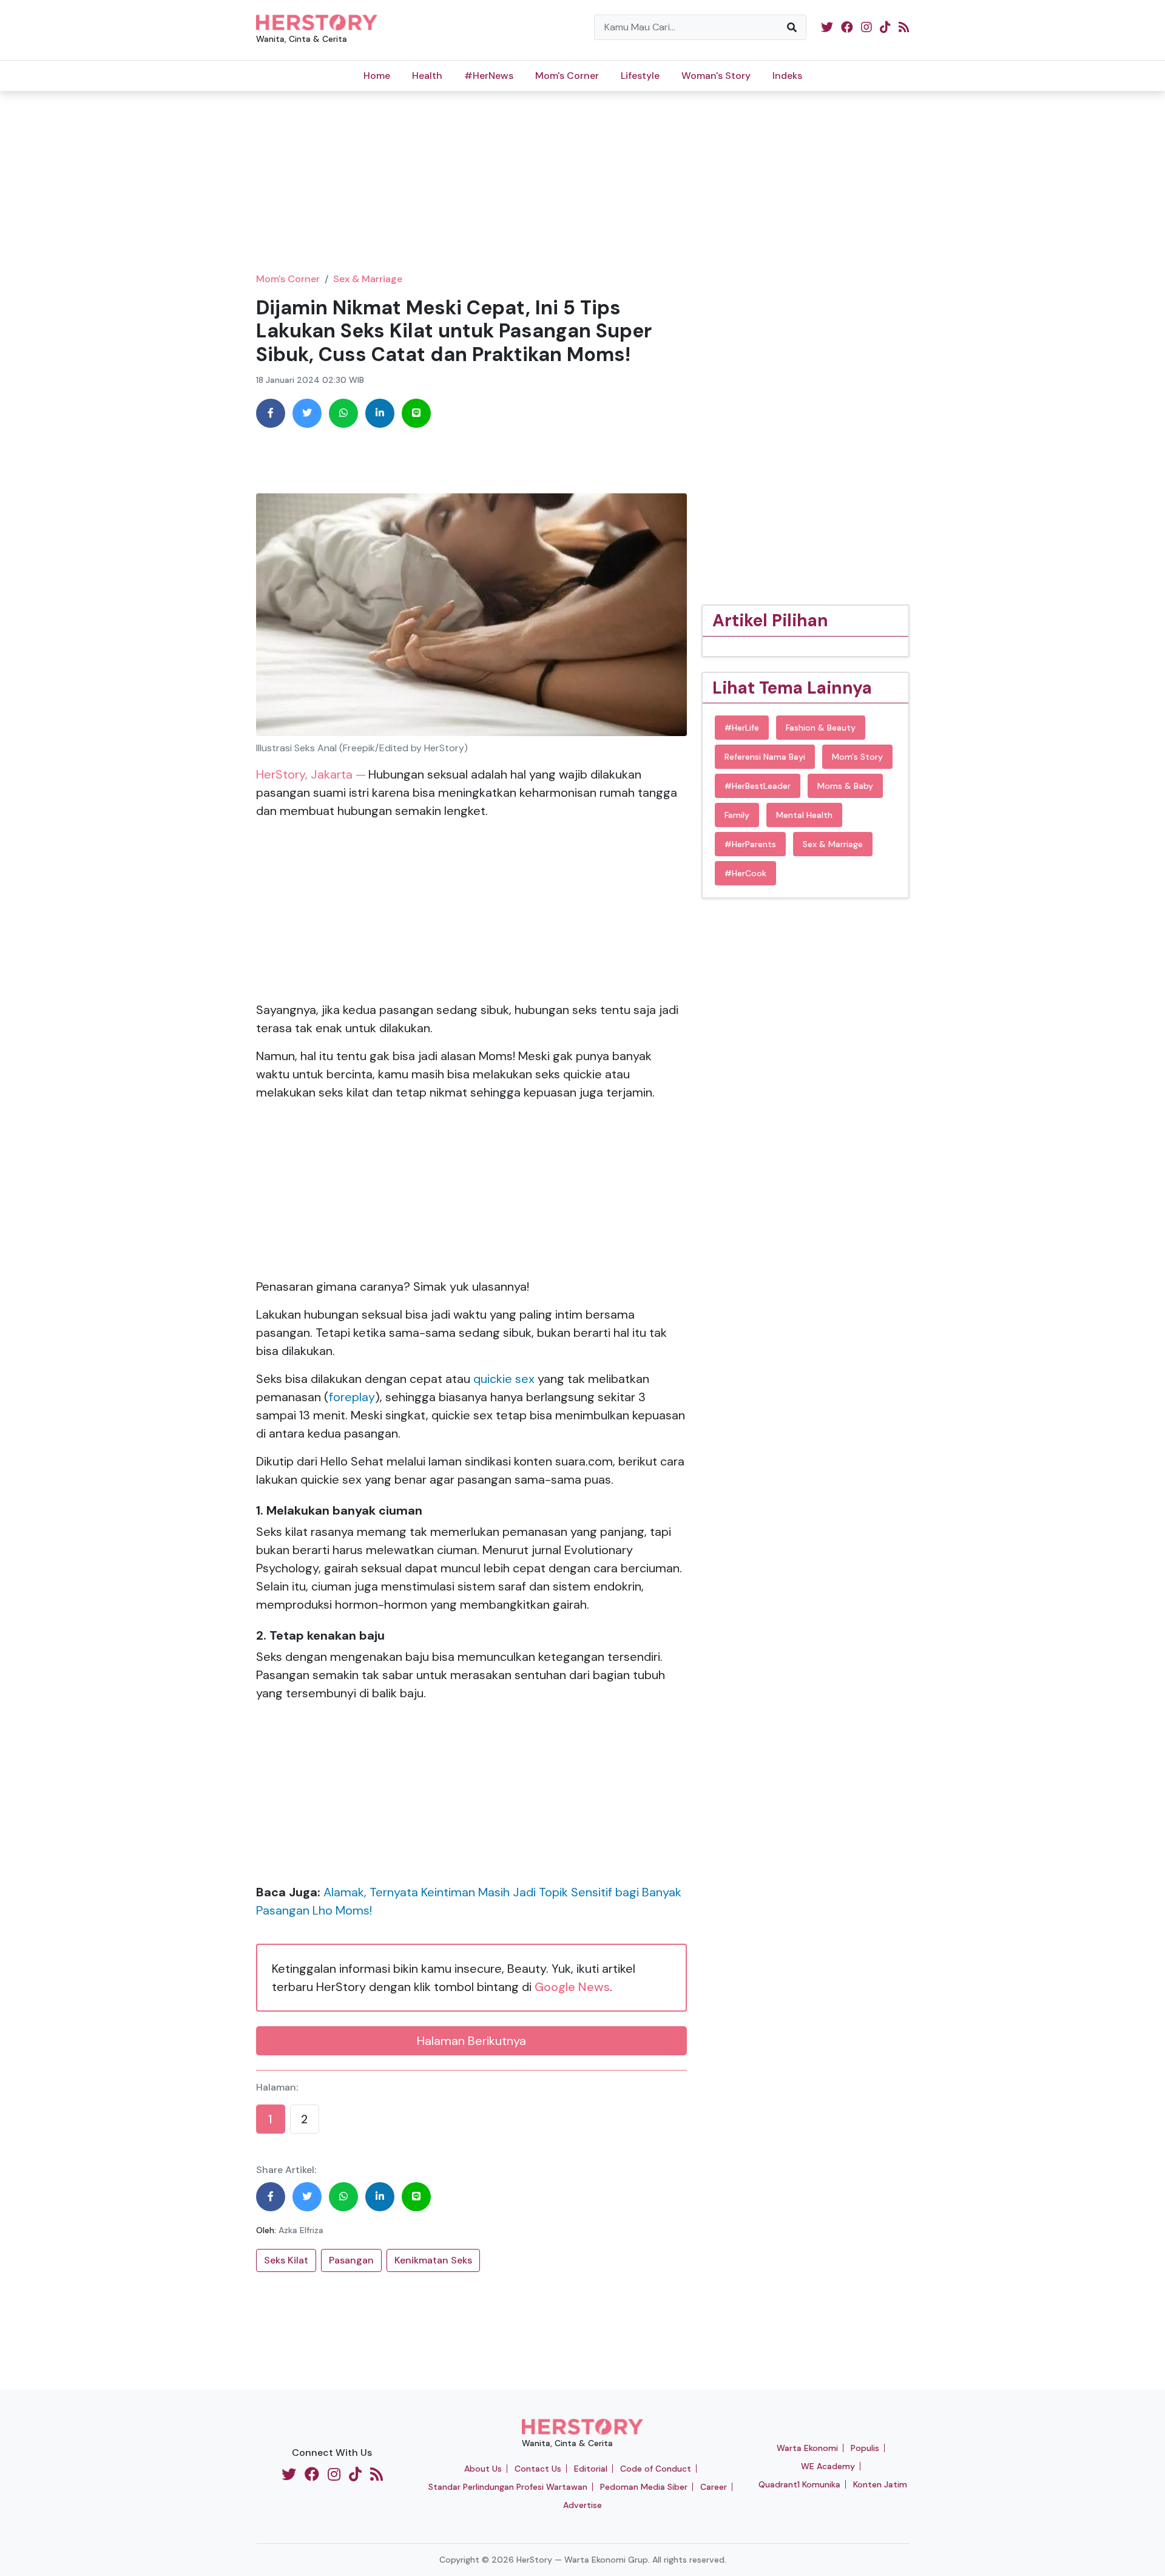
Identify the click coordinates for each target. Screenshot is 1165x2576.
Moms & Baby (845, 786)
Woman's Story (716, 76)
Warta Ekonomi (807, 2448)
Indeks (787, 76)
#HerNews (489, 76)
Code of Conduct (656, 2469)
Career (714, 2487)
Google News (572, 1987)
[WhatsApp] (343, 413)
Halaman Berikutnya (471, 2041)
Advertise (582, 2505)
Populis (865, 2448)
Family (737, 815)
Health (427, 76)
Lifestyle (640, 76)
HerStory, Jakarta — (311, 774)
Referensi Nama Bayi (765, 757)
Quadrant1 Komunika (799, 2484)
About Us (483, 2469)
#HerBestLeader (758, 786)
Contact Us (538, 2469)
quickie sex (504, 1379)
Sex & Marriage (368, 279)
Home (377, 76)
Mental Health (804, 815)
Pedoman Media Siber (644, 2487)
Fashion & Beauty (821, 728)
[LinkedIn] (380, 413)
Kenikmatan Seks (433, 2260)
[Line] (416, 413)
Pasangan (351, 2260)
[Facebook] (271, 413)
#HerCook (745, 873)
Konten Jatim (880, 2484)
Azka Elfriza (301, 2230)
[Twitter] (307, 413)
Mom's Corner (567, 76)
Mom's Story (857, 757)
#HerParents (750, 844)
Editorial (591, 2469)
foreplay (352, 1397)
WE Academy (828, 2466)
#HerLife (742, 728)
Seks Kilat (286, 2260)
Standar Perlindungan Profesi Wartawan (508, 2487)
